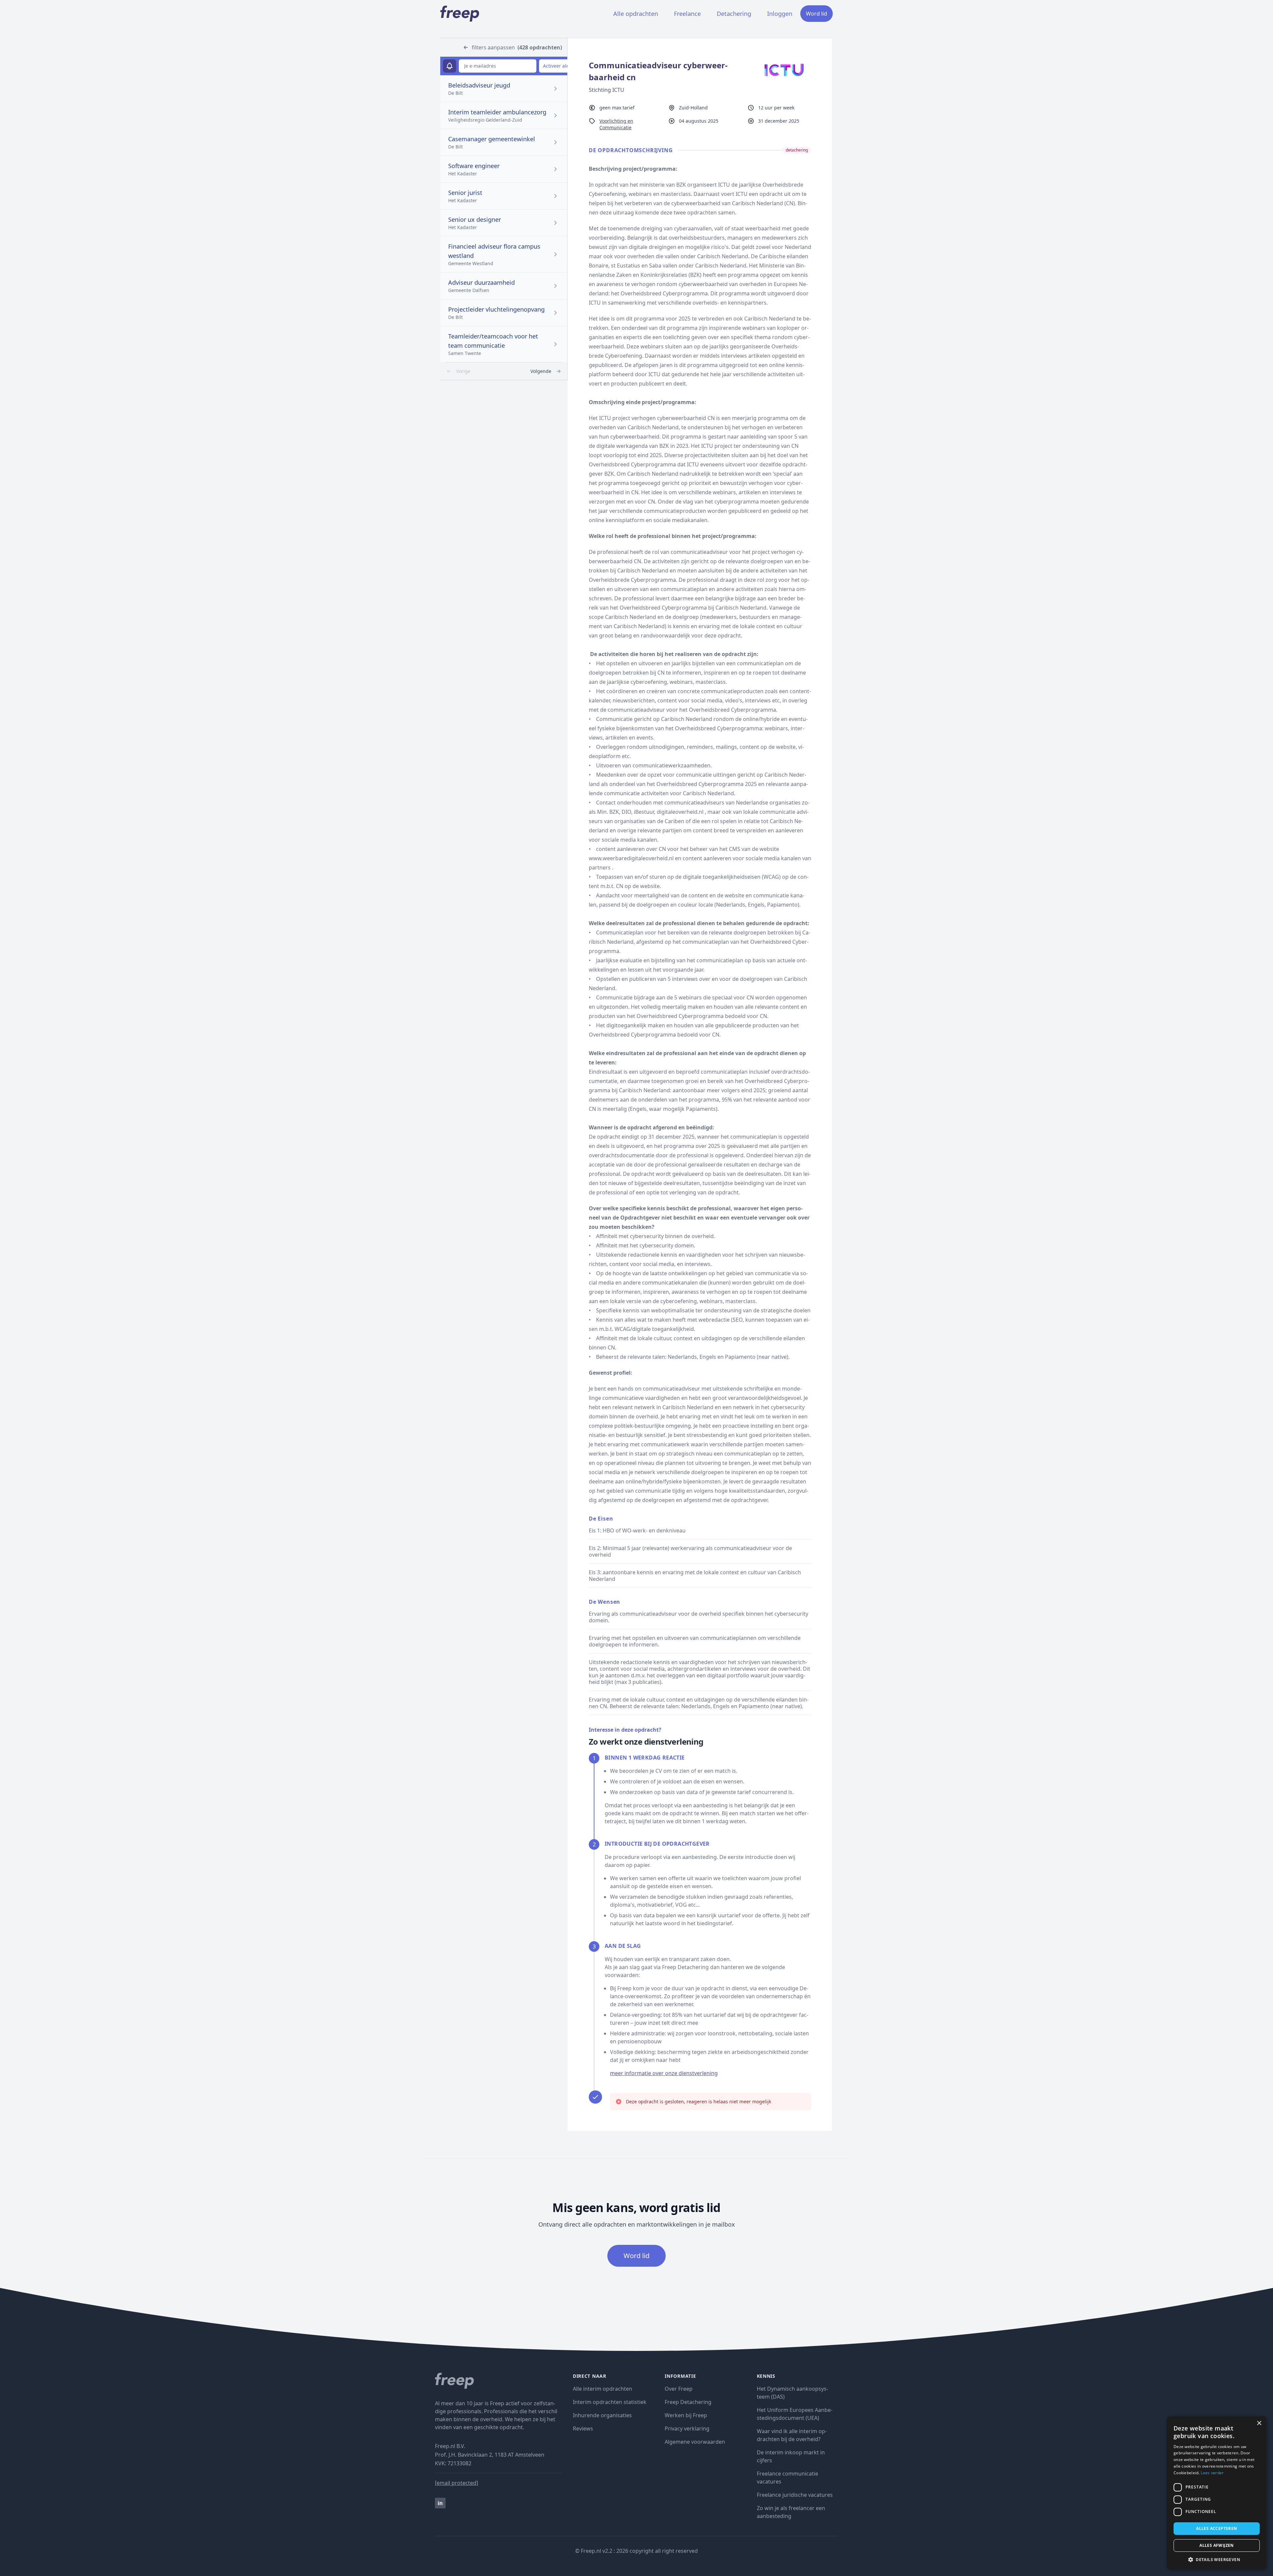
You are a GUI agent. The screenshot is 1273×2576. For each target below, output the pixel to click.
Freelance (687, 14)
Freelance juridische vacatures (795, 2495)
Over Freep (679, 2389)
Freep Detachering (688, 2402)
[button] (1217, 2559)
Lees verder (1212, 2473)
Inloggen (780, 14)
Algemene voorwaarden (695, 2442)
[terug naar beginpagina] (499, 2381)
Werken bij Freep (686, 2415)
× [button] (1259, 2423)
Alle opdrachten (636, 14)
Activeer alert (558, 66)
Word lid (817, 14)
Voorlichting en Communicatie (616, 124)
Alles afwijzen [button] (1217, 2545)
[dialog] (1217, 2493)
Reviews (583, 2428)
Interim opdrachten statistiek (610, 2402)
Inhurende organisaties (602, 2415)
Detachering (734, 14)
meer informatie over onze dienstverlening (664, 2073)
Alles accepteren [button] (1216, 2528)
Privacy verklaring (687, 2428)
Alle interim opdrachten (603, 2389)
